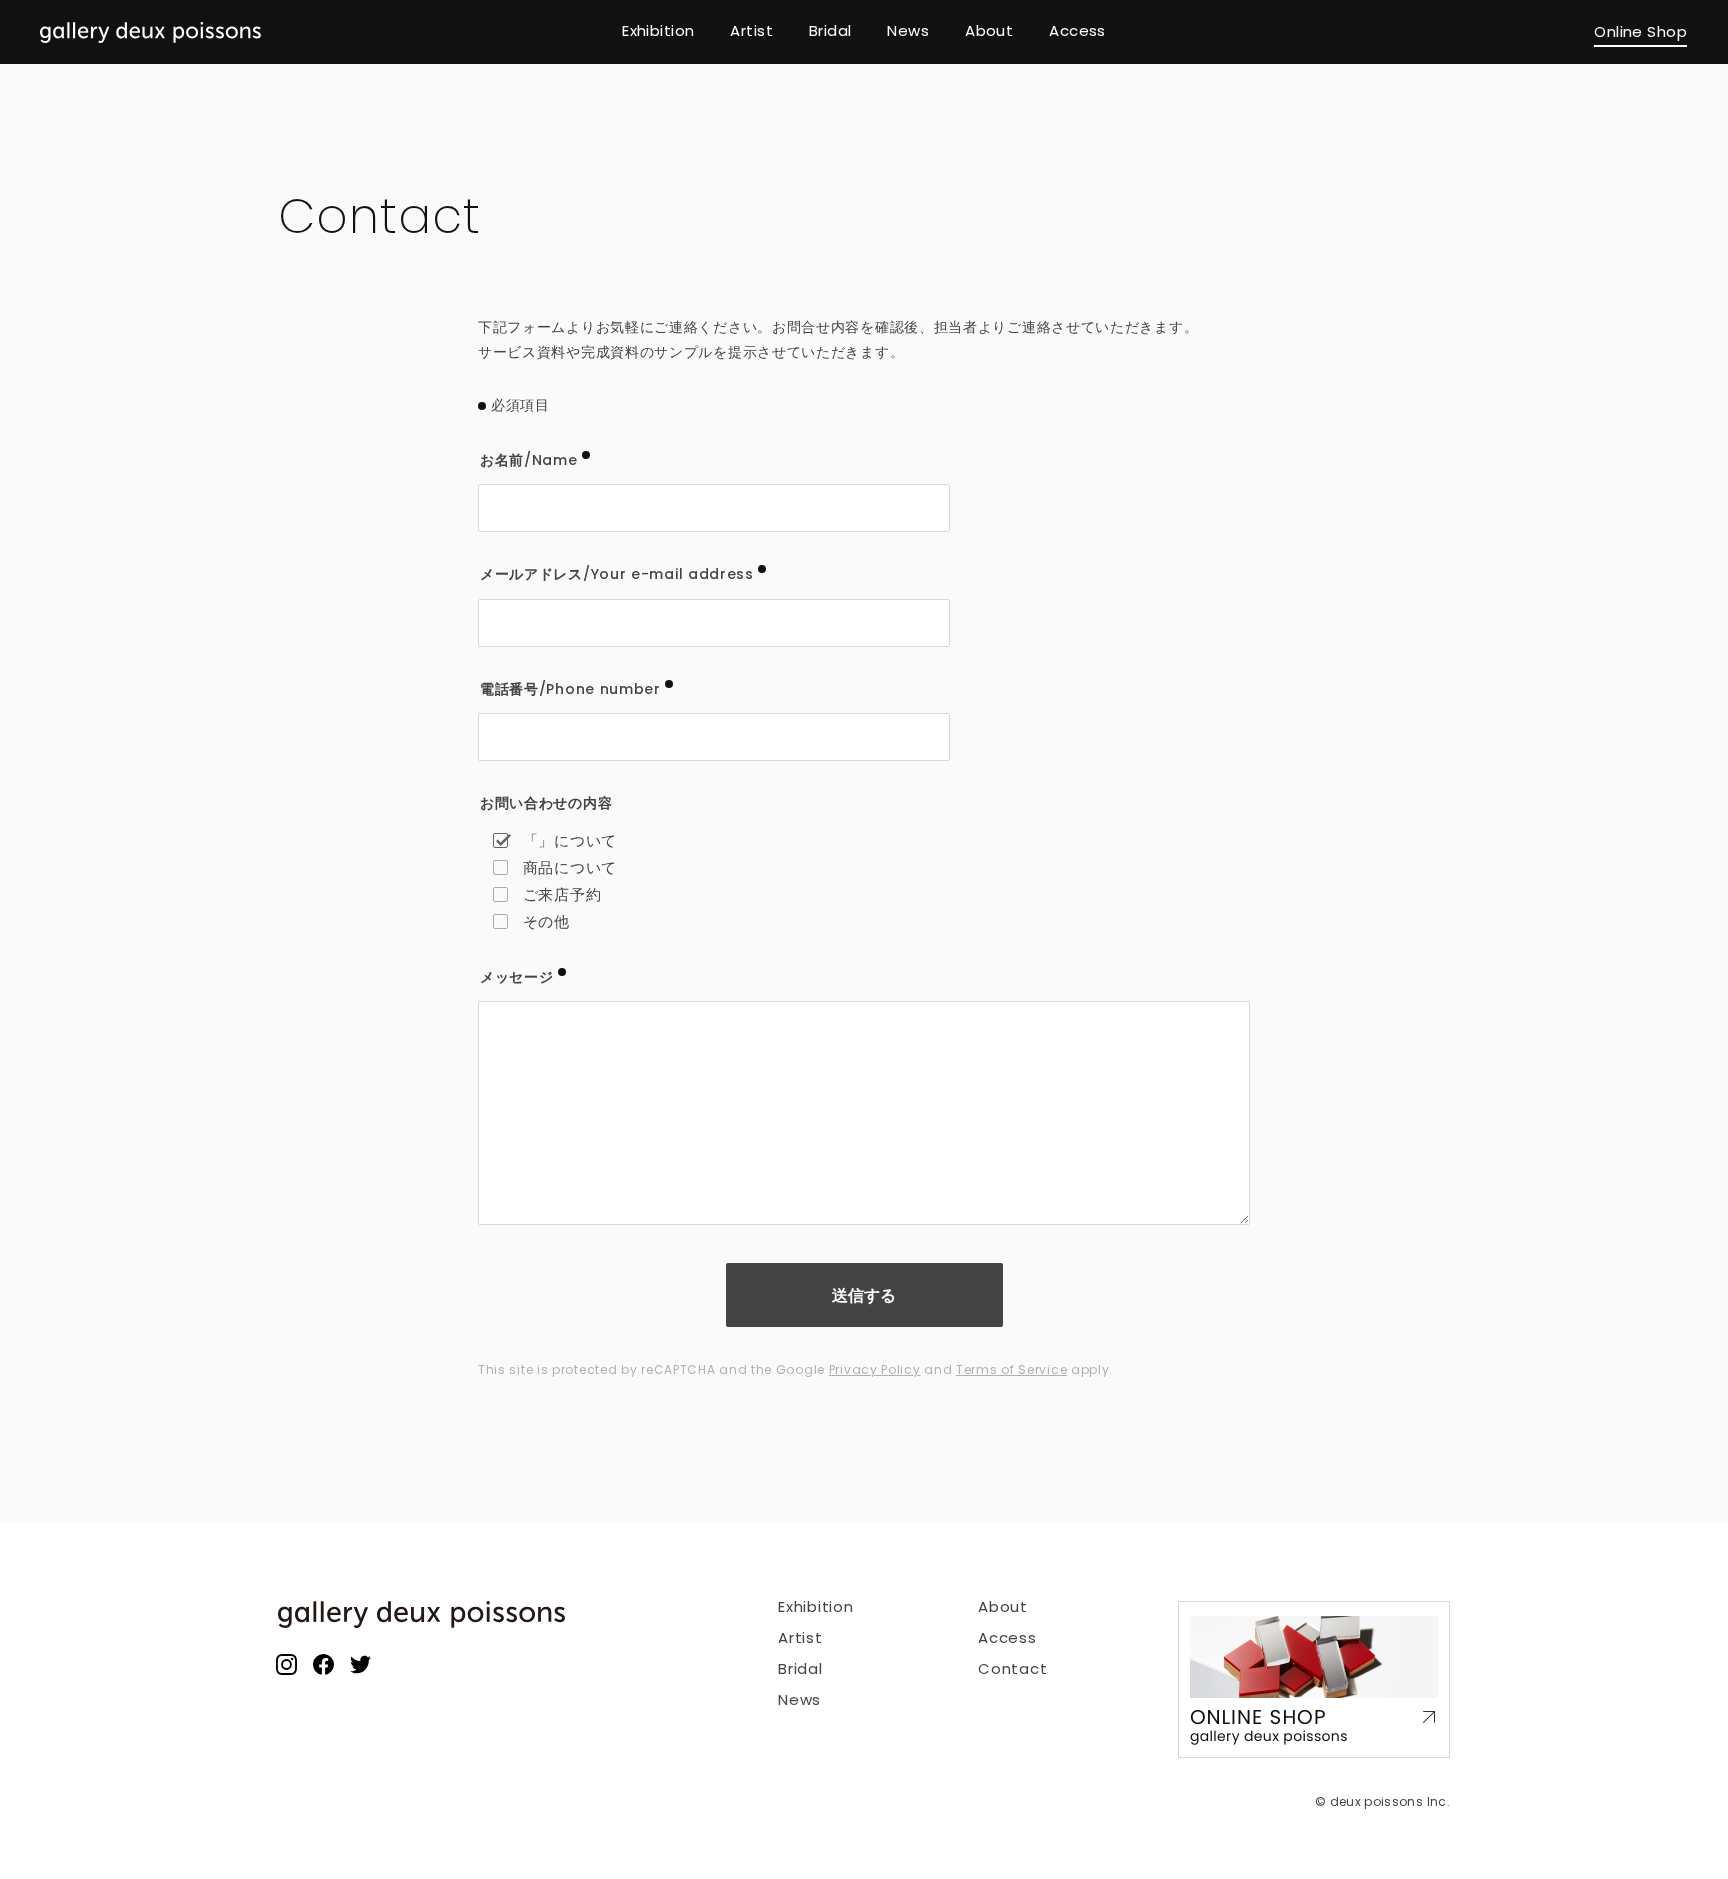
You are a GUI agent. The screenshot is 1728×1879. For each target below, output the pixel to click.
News (799, 1699)
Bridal (800, 1668)
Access (1007, 1637)
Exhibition (816, 1606)
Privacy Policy (875, 1369)
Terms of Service (1011, 1369)
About (1003, 1606)
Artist (800, 1637)
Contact (1012, 1668)
